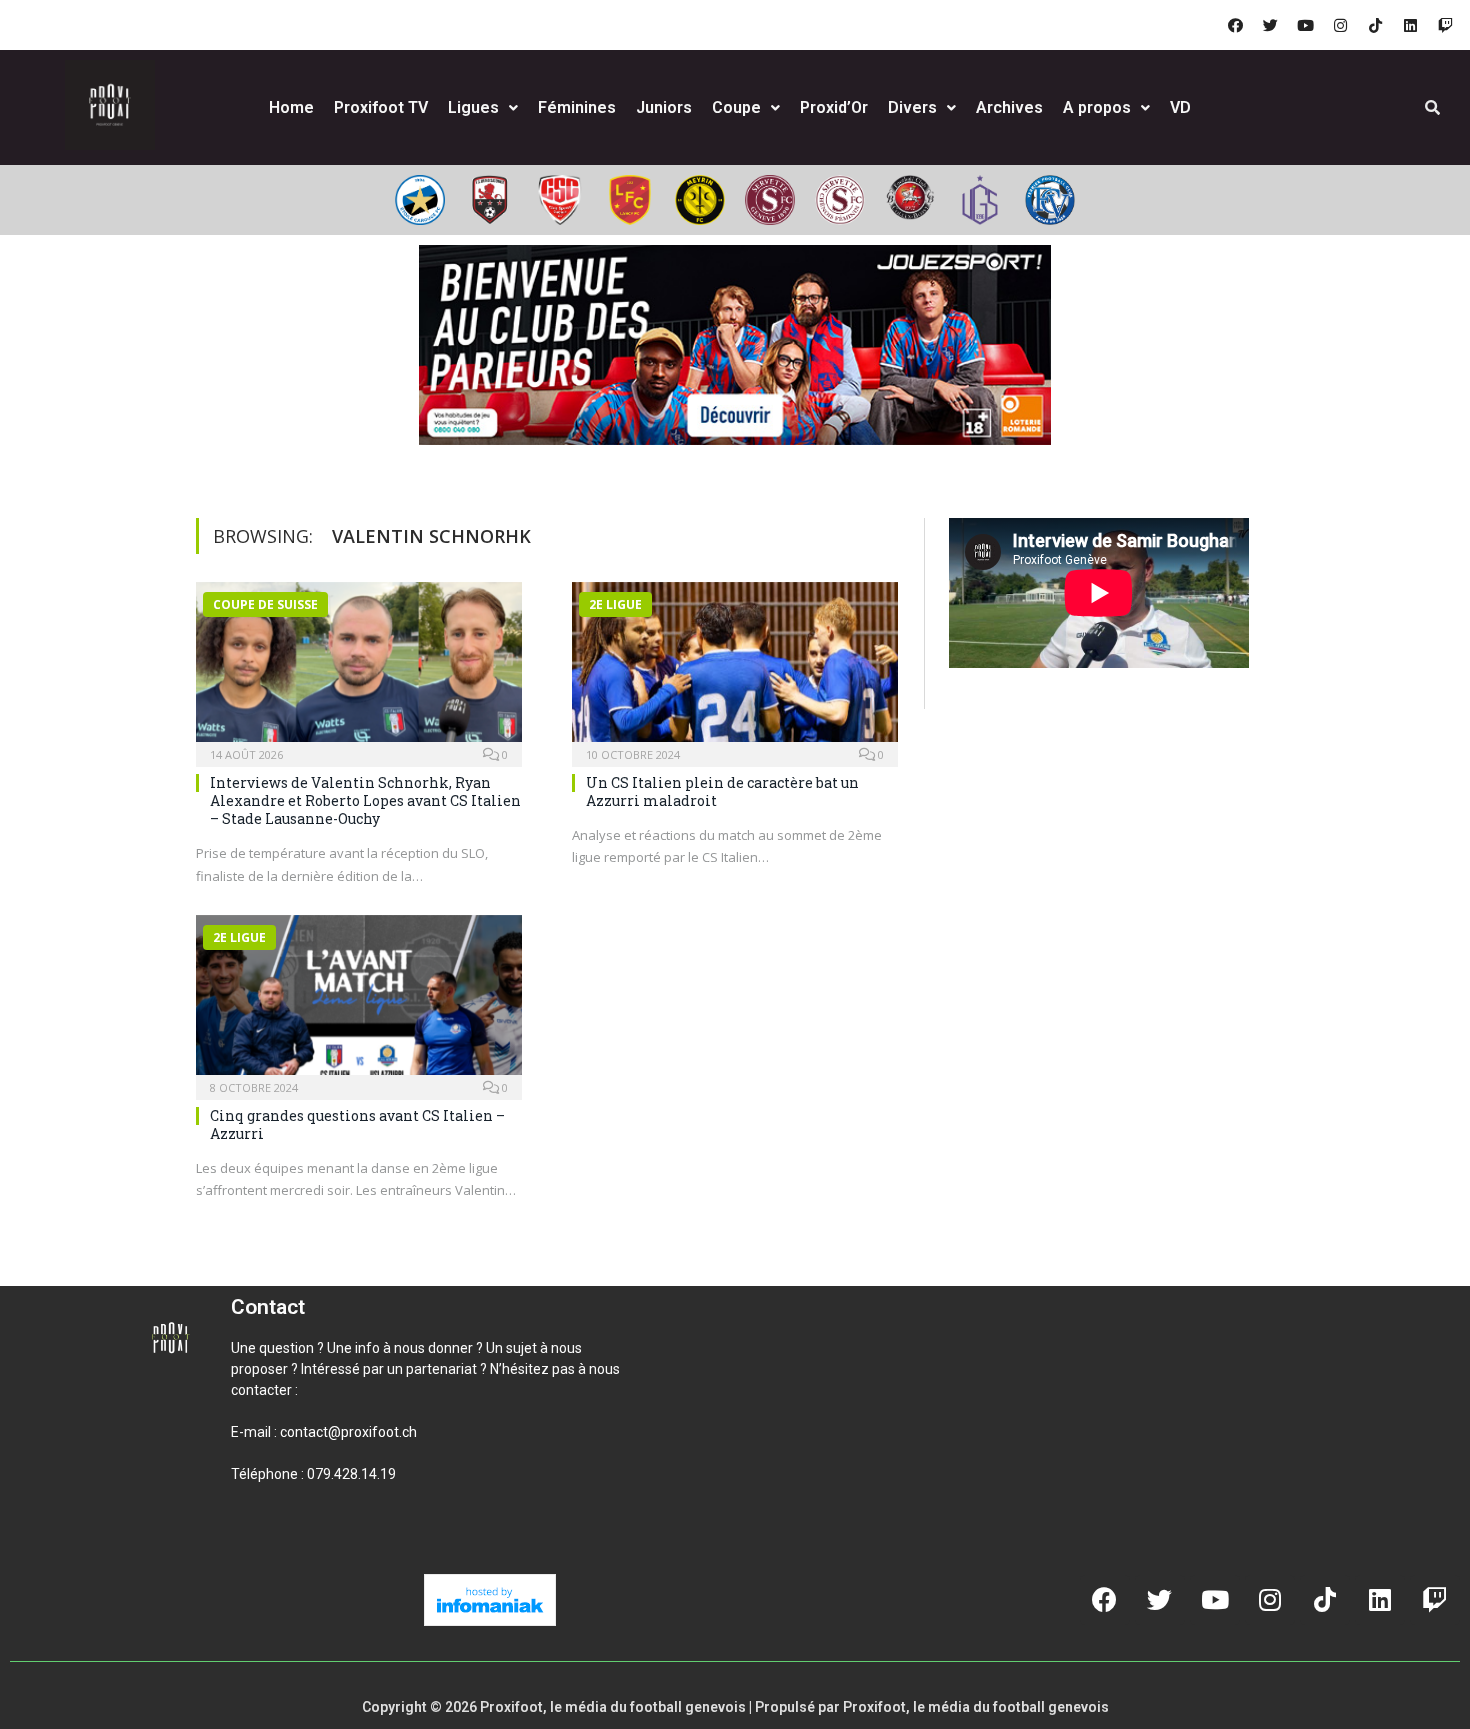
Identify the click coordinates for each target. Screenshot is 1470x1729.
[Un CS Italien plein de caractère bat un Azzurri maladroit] (735, 668)
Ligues (473, 107)
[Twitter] (1270, 25)
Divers (912, 107)
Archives (1009, 107)
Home (291, 107)
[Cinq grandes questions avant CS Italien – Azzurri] (359, 1001)
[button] (255, 1542)
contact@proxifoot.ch (348, 1432)
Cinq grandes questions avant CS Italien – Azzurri (357, 1124)
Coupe (736, 107)
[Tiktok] (1375, 25)
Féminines (577, 107)
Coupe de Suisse (265, 604)
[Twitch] (1445, 25)
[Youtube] (1305, 25)
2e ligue (615, 604)
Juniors (664, 107)
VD (1180, 107)
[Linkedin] (1410, 25)
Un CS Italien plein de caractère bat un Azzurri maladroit (722, 791)
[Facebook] (1235, 25)
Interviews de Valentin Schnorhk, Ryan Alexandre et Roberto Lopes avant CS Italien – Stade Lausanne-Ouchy (365, 800)
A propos (1097, 107)
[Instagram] (1340, 25)
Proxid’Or (834, 107)
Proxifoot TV (381, 107)
